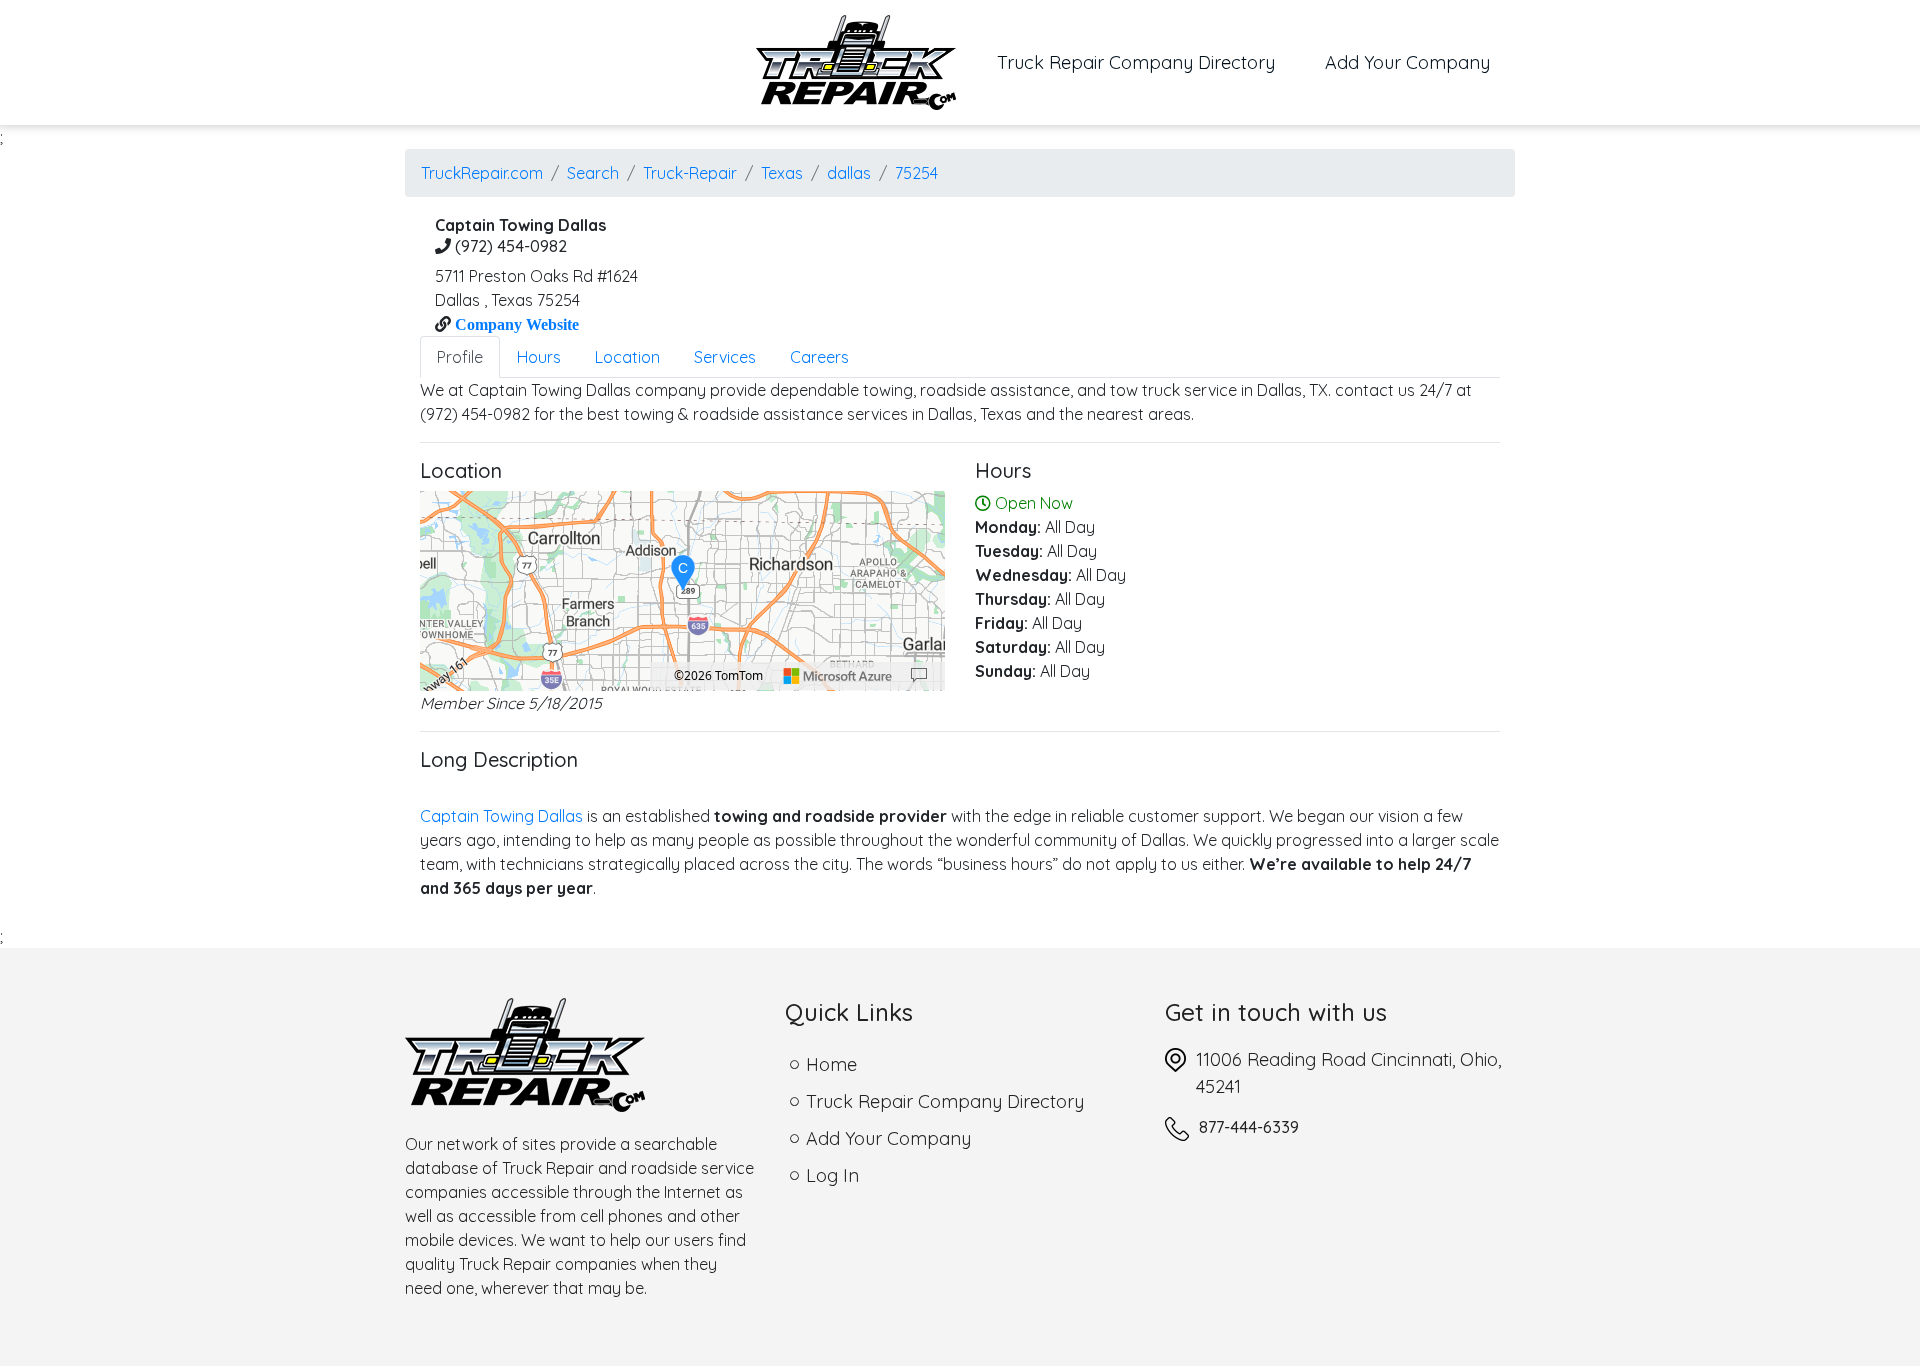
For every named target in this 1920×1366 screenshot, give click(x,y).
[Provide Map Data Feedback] (919, 676)
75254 (916, 173)
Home (831, 1064)
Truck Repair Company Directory (1148, 62)
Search (593, 173)
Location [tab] (627, 357)
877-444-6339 (1249, 1127)
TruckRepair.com (482, 173)
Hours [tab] (539, 357)
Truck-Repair (690, 173)
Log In (832, 1175)
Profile (460, 357)
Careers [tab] (819, 357)
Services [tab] (725, 357)
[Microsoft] (838, 676)
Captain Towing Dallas (501, 816)
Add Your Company (1407, 62)
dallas (849, 173)
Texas (782, 173)
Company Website (515, 324)
